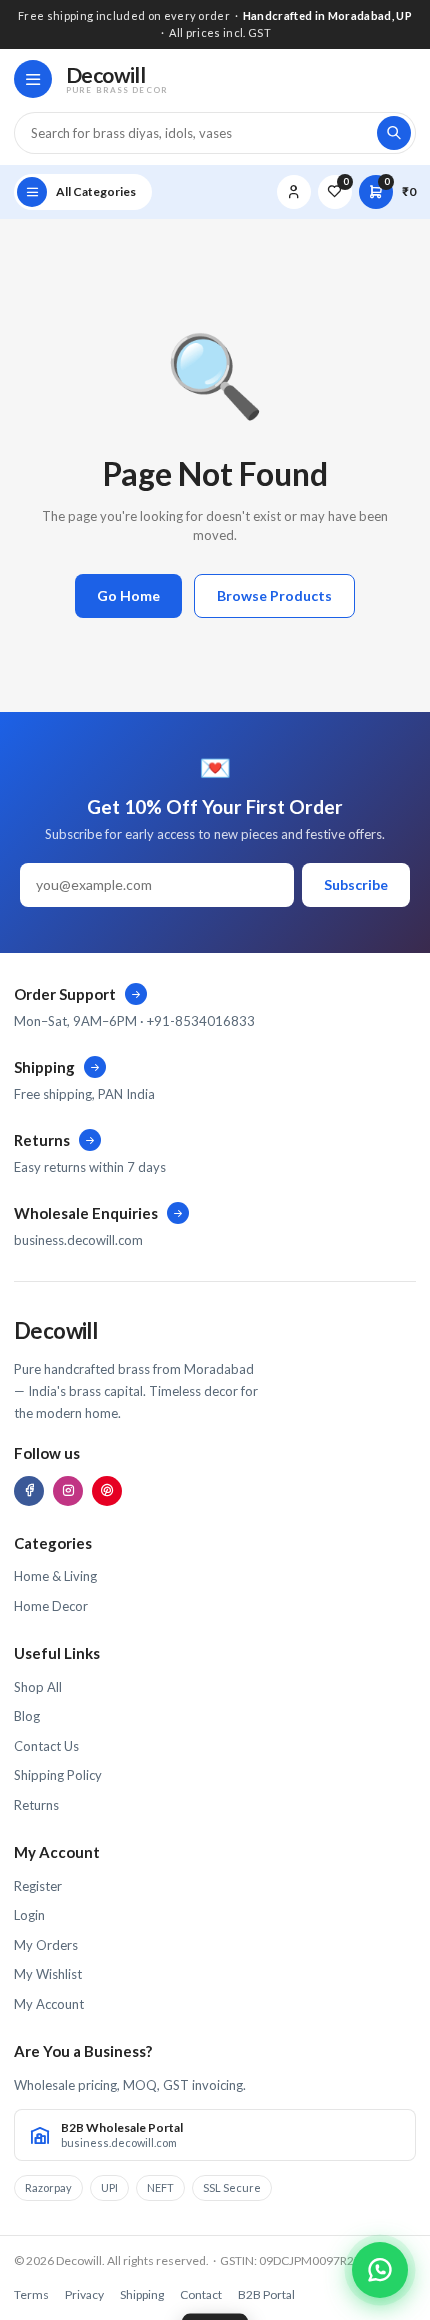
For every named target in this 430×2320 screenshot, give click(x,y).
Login (29, 1915)
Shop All (38, 1687)
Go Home (128, 595)
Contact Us (46, 1746)
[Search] (394, 133)
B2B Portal (266, 2294)
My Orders (46, 1945)
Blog (27, 1716)
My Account (49, 2004)
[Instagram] (68, 1491)
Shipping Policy (58, 1775)
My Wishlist (48, 1974)
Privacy (84, 2294)
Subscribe (356, 884)
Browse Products (274, 595)
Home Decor (51, 1606)
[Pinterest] (107, 1491)
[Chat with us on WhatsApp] (380, 2270)
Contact (201, 2294)
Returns (36, 1805)
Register (38, 1886)
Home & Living (55, 1576)
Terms (31, 2294)
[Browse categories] (33, 79)
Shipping (142, 2294)
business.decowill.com (78, 1240)
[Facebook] (29, 1491)
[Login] (294, 192)
